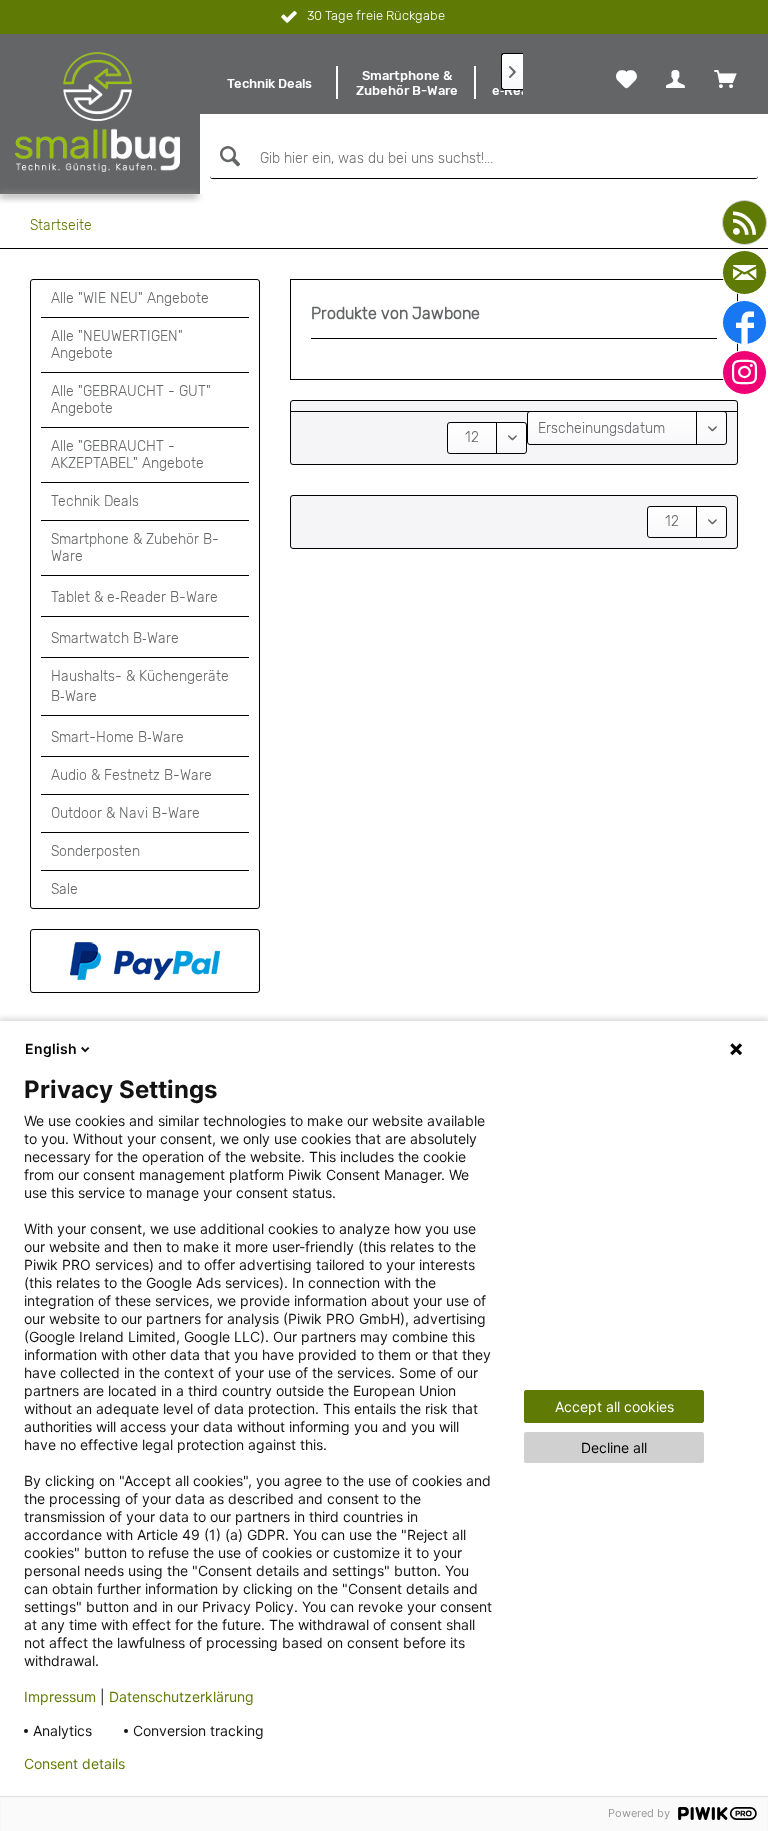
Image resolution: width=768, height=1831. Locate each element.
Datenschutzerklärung (181, 1696)
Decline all (614, 1447)
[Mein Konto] (675, 79)
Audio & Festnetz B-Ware (131, 775)
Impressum (60, 1696)
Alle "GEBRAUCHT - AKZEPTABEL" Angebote (127, 455)
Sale (64, 889)
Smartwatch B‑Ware (115, 638)
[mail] (744, 272)
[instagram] (744, 372)
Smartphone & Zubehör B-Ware (135, 548)
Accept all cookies (614, 1406)
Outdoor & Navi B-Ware (125, 813)
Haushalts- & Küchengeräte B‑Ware (140, 686)
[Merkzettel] (626, 79)
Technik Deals (95, 501)
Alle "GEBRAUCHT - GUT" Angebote (131, 400)
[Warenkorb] (725, 79)
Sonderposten (95, 851)
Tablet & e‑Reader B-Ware (134, 597)
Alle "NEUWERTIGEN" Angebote (117, 345)
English (51, 1048)
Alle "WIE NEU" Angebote (130, 298)
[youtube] (744, 222)
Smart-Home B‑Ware (117, 737)
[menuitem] (269, 83)
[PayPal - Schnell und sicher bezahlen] (145, 961)
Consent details (74, 1764)
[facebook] (744, 322)
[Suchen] (227, 156)
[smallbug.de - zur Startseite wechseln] (98, 112)
